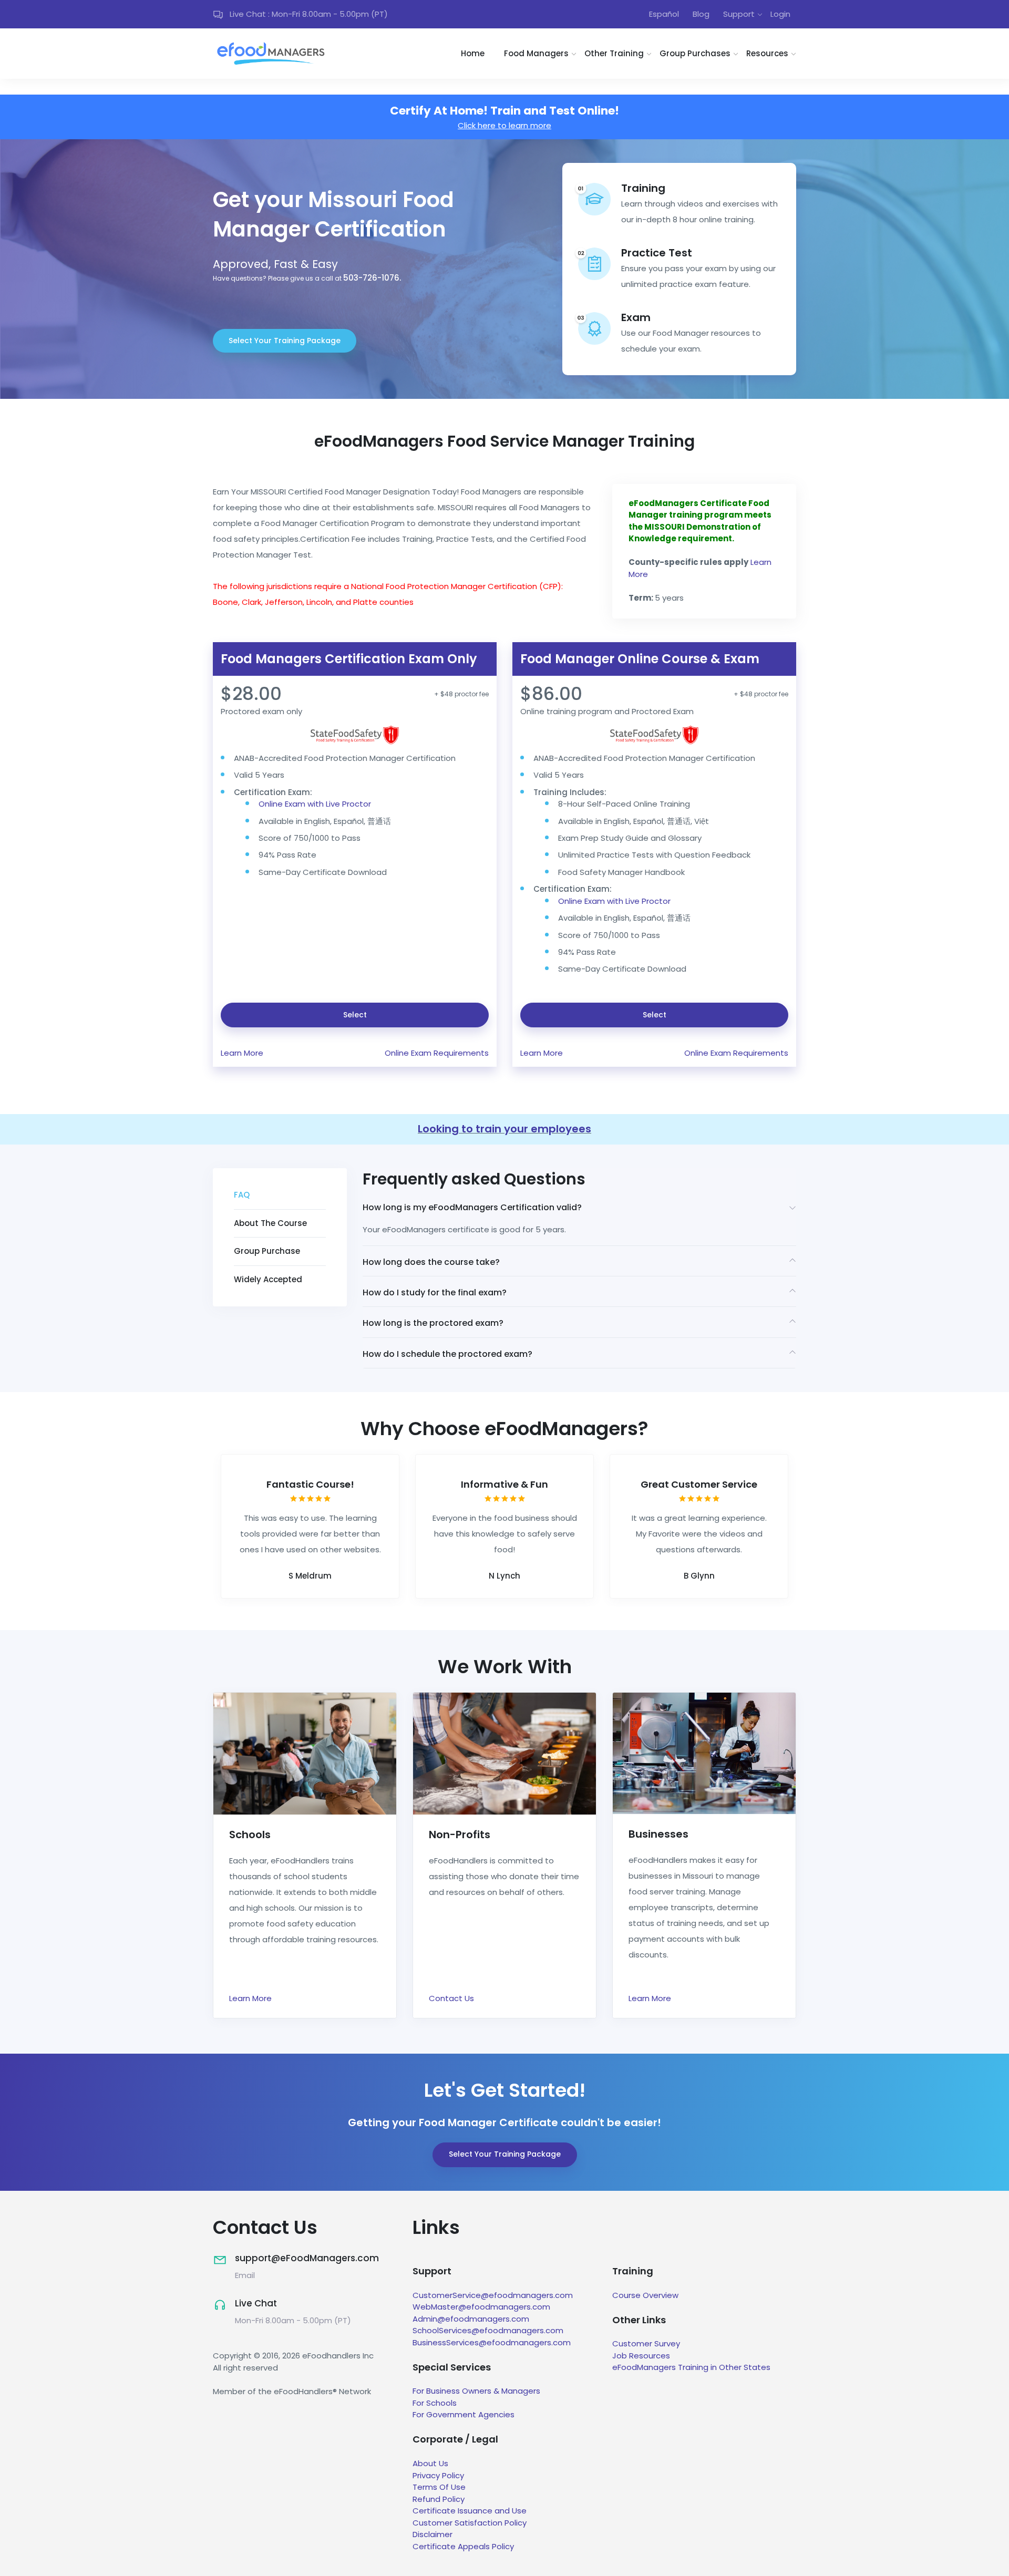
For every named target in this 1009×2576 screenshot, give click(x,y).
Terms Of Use (439, 2487)
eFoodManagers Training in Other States (691, 2367)
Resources (767, 53)
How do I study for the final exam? (435, 1292)
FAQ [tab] (242, 1195)
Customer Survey (646, 2343)
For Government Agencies (464, 2414)
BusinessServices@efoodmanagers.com (492, 2342)
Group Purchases (695, 53)
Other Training (614, 53)
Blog (701, 14)
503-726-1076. (372, 278)
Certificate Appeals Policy (463, 2546)
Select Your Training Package (285, 341)
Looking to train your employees (504, 1129)
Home (473, 53)
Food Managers (536, 53)
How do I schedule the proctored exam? (447, 1354)
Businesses (658, 1834)
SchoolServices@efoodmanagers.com (488, 2330)
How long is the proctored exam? (433, 1323)
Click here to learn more (504, 125)
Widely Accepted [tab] (268, 1279)
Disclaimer (433, 2534)
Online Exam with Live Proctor (315, 804)
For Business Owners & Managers (476, 2391)
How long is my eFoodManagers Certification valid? (472, 1208)
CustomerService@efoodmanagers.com (493, 2295)
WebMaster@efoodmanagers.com (481, 2307)
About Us (430, 2463)
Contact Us (451, 1998)
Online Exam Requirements (437, 1053)
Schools (250, 1835)
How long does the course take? (431, 1262)
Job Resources (641, 2356)
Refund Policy (439, 2499)
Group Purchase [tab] (267, 1251)
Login (780, 14)
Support (739, 14)
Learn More (242, 1053)
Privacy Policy (438, 2475)
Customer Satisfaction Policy (470, 2523)
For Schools (435, 2403)
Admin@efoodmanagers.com (471, 2319)
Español (664, 14)
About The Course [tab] (270, 1223)
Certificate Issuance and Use (470, 2511)
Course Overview (645, 2295)
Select (355, 1015)
